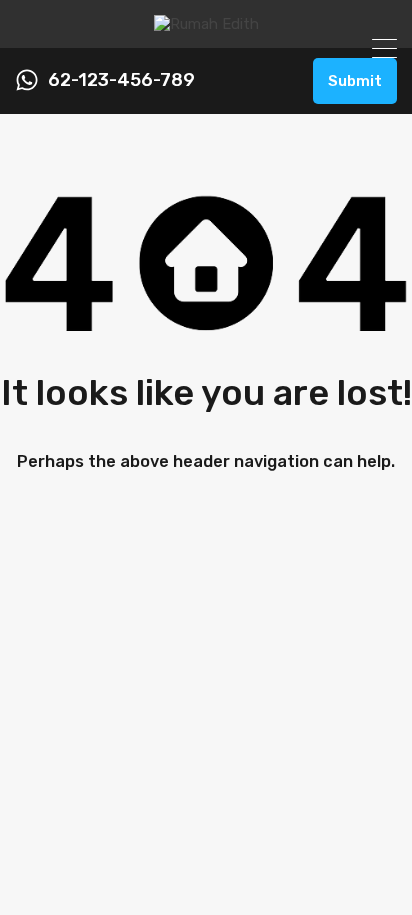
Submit (355, 81)
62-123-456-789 (121, 80)
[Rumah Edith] (206, 24)
